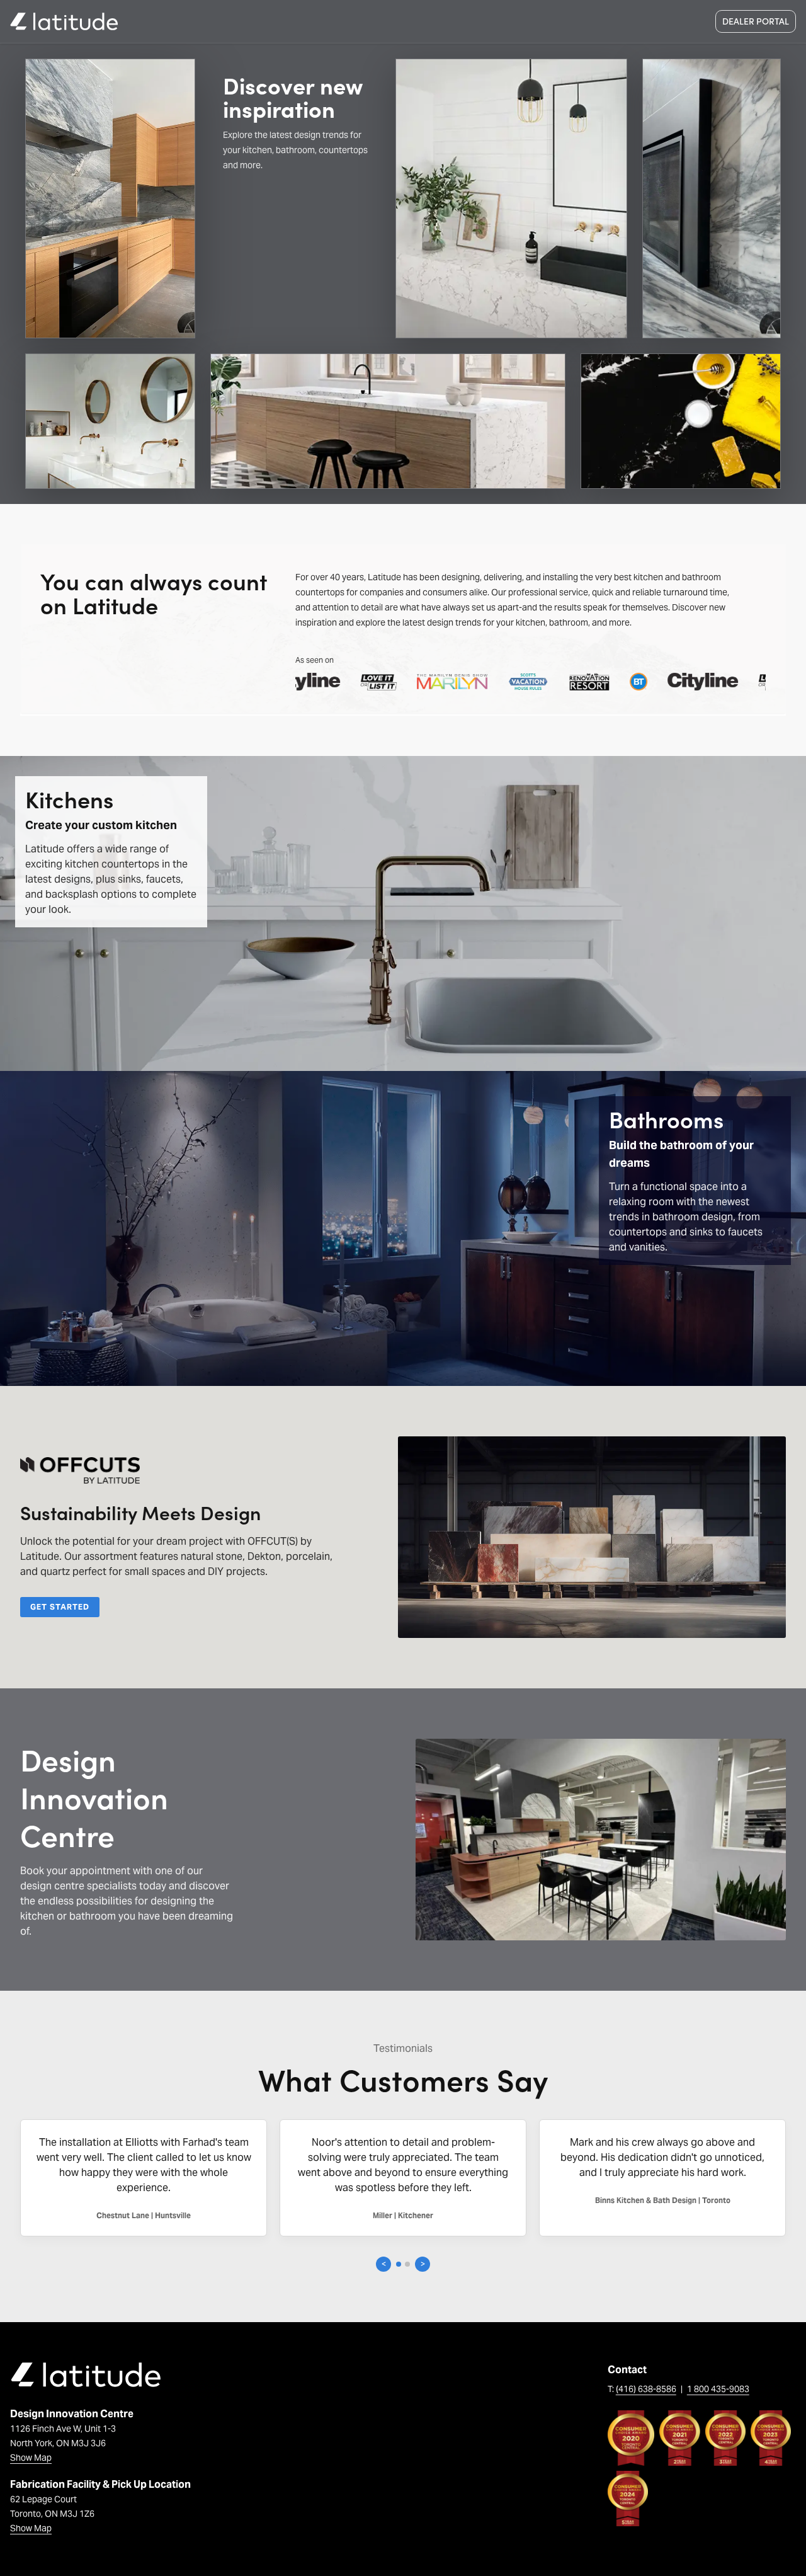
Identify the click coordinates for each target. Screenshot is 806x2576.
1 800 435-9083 (718, 2389)
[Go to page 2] (407, 2264)
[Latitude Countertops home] (64, 21)
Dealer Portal (756, 21)
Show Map (31, 2458)
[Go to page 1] (399, 2264)
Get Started (60, 1607)
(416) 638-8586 (646, 2389)
